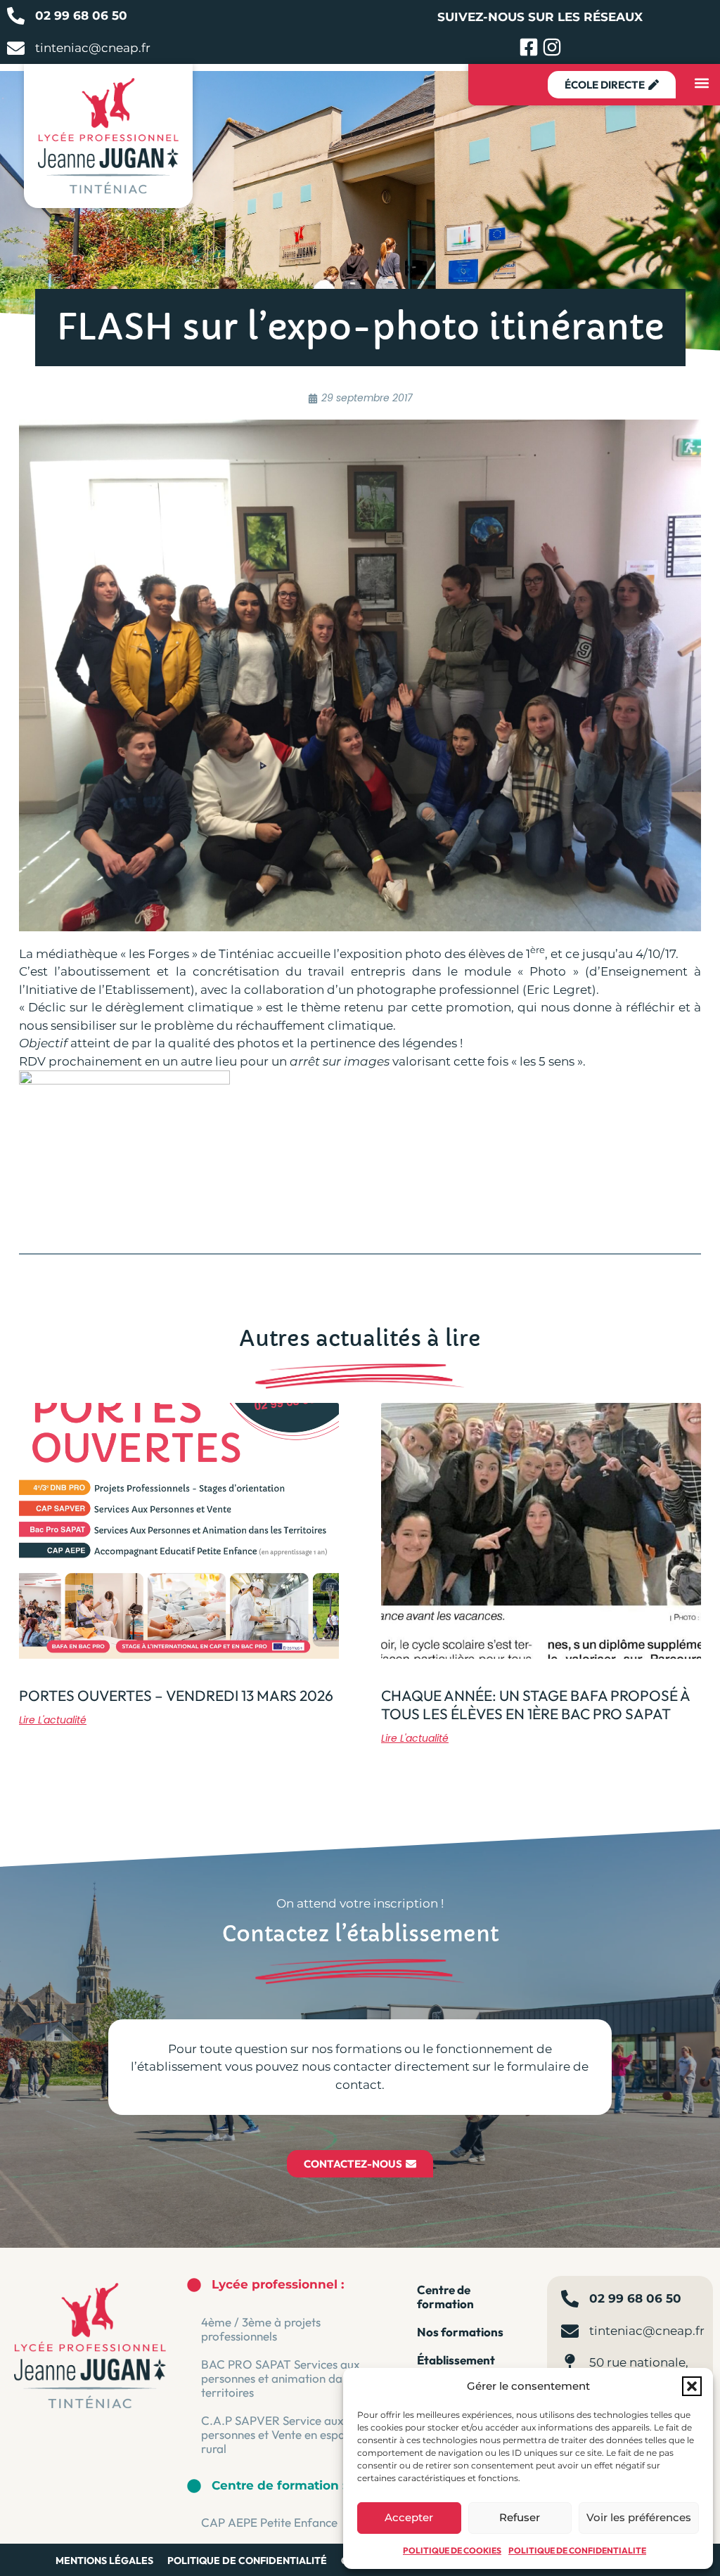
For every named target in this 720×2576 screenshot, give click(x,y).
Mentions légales (104, 2561)
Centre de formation (445, 2297)
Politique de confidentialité (247, 2561)
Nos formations (460, 2332)
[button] (692, 2386)
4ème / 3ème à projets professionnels (261, 2329)
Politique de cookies (452, 2550)
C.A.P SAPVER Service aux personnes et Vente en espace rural (279, 2434)
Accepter (409, 2517)
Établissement (456, 2360)
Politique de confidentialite (577, 2550)
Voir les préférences (639, 2517)
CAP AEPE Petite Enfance (269, 2522)
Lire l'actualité (53, 1720)
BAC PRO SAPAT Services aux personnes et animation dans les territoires (286, 2378)
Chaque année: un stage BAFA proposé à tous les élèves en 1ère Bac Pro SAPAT (535, 1704)
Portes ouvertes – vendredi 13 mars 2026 (176, 1695)
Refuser (520, 2517)
